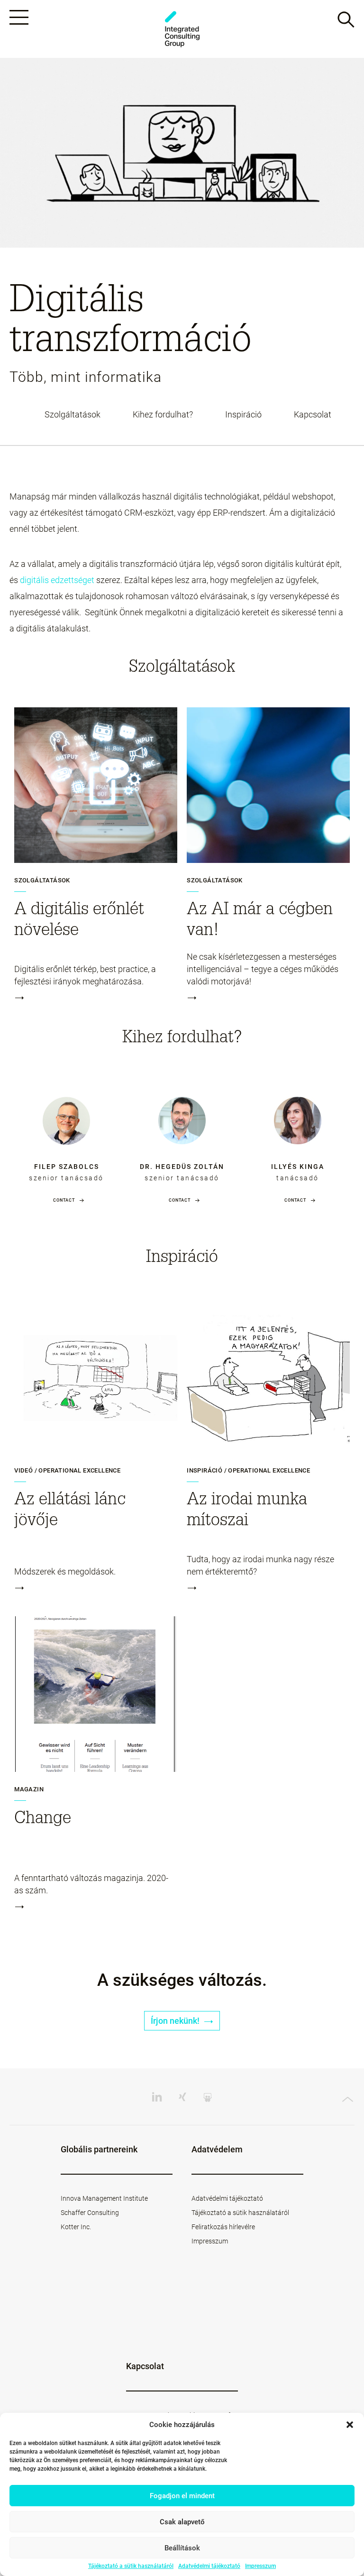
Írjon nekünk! (176, 2021)
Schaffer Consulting (90, 2213)
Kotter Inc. (76, 2227)
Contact (64, 1200)
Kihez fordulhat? (163, 415)
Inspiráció (243, 415)
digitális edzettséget (57, 580)
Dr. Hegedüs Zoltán (182, 1167)
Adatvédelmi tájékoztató (209, 2566)
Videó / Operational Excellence (67, 1471)
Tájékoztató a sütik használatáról (131, 2566)
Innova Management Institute (104, 2198)
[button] (350, 2425)
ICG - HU (182, 29)
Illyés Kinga (298, 1167)
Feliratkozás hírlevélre (223, 2227)
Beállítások (182, 2548)
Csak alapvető (182, 2522)
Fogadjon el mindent (182, 2496)
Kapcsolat (313, 415)
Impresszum (260, 2566)
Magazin (29, 1789)
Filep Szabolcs (67, 1167)
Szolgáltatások (73, 415)
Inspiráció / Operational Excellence (248, 1471)
